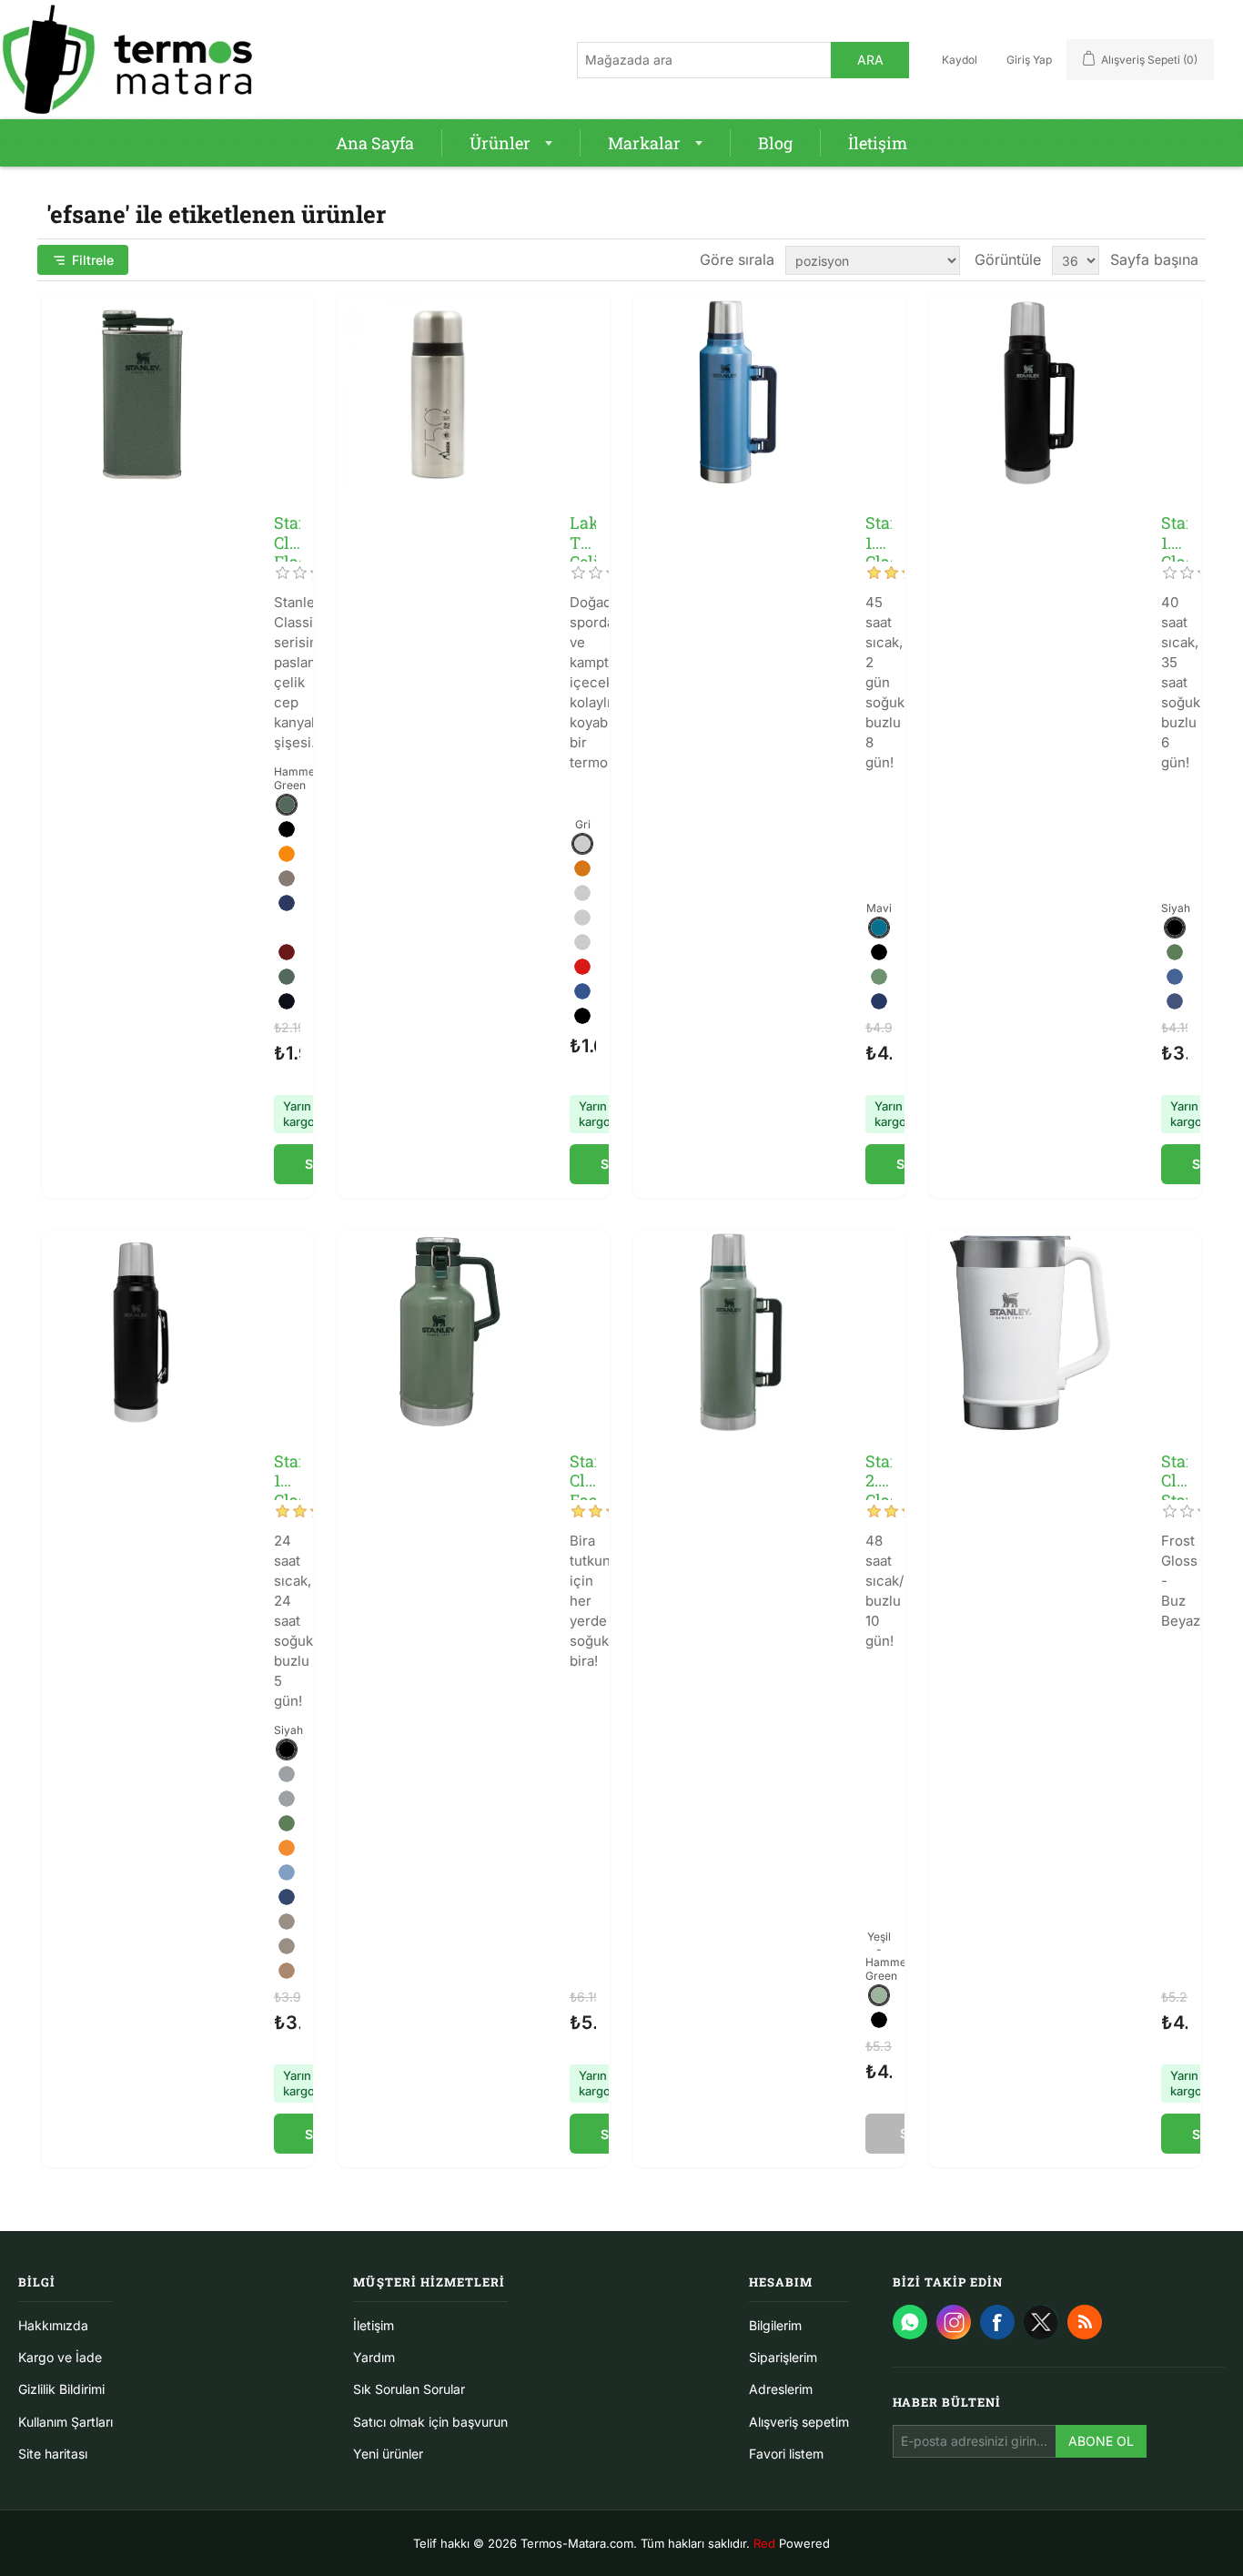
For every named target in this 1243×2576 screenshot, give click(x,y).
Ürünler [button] (500, 143)
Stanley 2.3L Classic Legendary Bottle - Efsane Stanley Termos (879, 1471)
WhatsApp (910, 2322)
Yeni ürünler (388, 2454)
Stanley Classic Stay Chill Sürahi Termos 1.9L (1174, 1471)
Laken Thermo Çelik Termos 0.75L (583, 533)
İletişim (374, 2325)
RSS (1085, 2322)
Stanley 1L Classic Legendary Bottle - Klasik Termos (287, 1471)
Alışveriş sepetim (799, 2422)
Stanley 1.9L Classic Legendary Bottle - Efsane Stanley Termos (879, 533)
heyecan (1041, 2322)
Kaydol (960, 60)
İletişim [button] (878, 143)
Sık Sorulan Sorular (409, 2389)
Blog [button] (775, 143)
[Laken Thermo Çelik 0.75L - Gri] (439, 393)
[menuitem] (375, 143)
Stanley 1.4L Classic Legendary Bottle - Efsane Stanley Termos (1174, 533)
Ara (870, 60)
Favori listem (786, 2454)
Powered (792, 2543)
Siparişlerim (783, 2357)
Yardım (374, 2357)
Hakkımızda (53, 2325)
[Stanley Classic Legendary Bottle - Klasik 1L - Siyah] (143, 1332)
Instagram (954, 2322)
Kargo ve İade (60, 2357)
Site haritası (53, 2454)
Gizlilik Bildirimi (61, 2389)
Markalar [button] (644, 143)
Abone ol (1101, 2441)
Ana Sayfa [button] (375, 143)
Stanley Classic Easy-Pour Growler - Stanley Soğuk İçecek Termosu (583, 1471)
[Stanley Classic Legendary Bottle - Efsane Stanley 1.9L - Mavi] (734, 393)
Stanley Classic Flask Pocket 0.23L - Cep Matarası (287, 533)
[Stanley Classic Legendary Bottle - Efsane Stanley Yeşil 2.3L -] (734, 1332)
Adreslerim (781, 2389)
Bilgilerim (775, 2325)
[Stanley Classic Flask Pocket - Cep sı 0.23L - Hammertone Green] (143, 393)
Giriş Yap (1029, 60)
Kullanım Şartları (66, 2422)
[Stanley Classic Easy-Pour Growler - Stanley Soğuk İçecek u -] (439, 1332)
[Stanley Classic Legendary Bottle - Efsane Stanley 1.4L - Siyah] (1030, 393)
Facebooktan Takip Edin (997, 2322)
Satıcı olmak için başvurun (430, 2422)
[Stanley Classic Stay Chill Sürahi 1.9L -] (1030, 1332)
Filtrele (93, 260)
